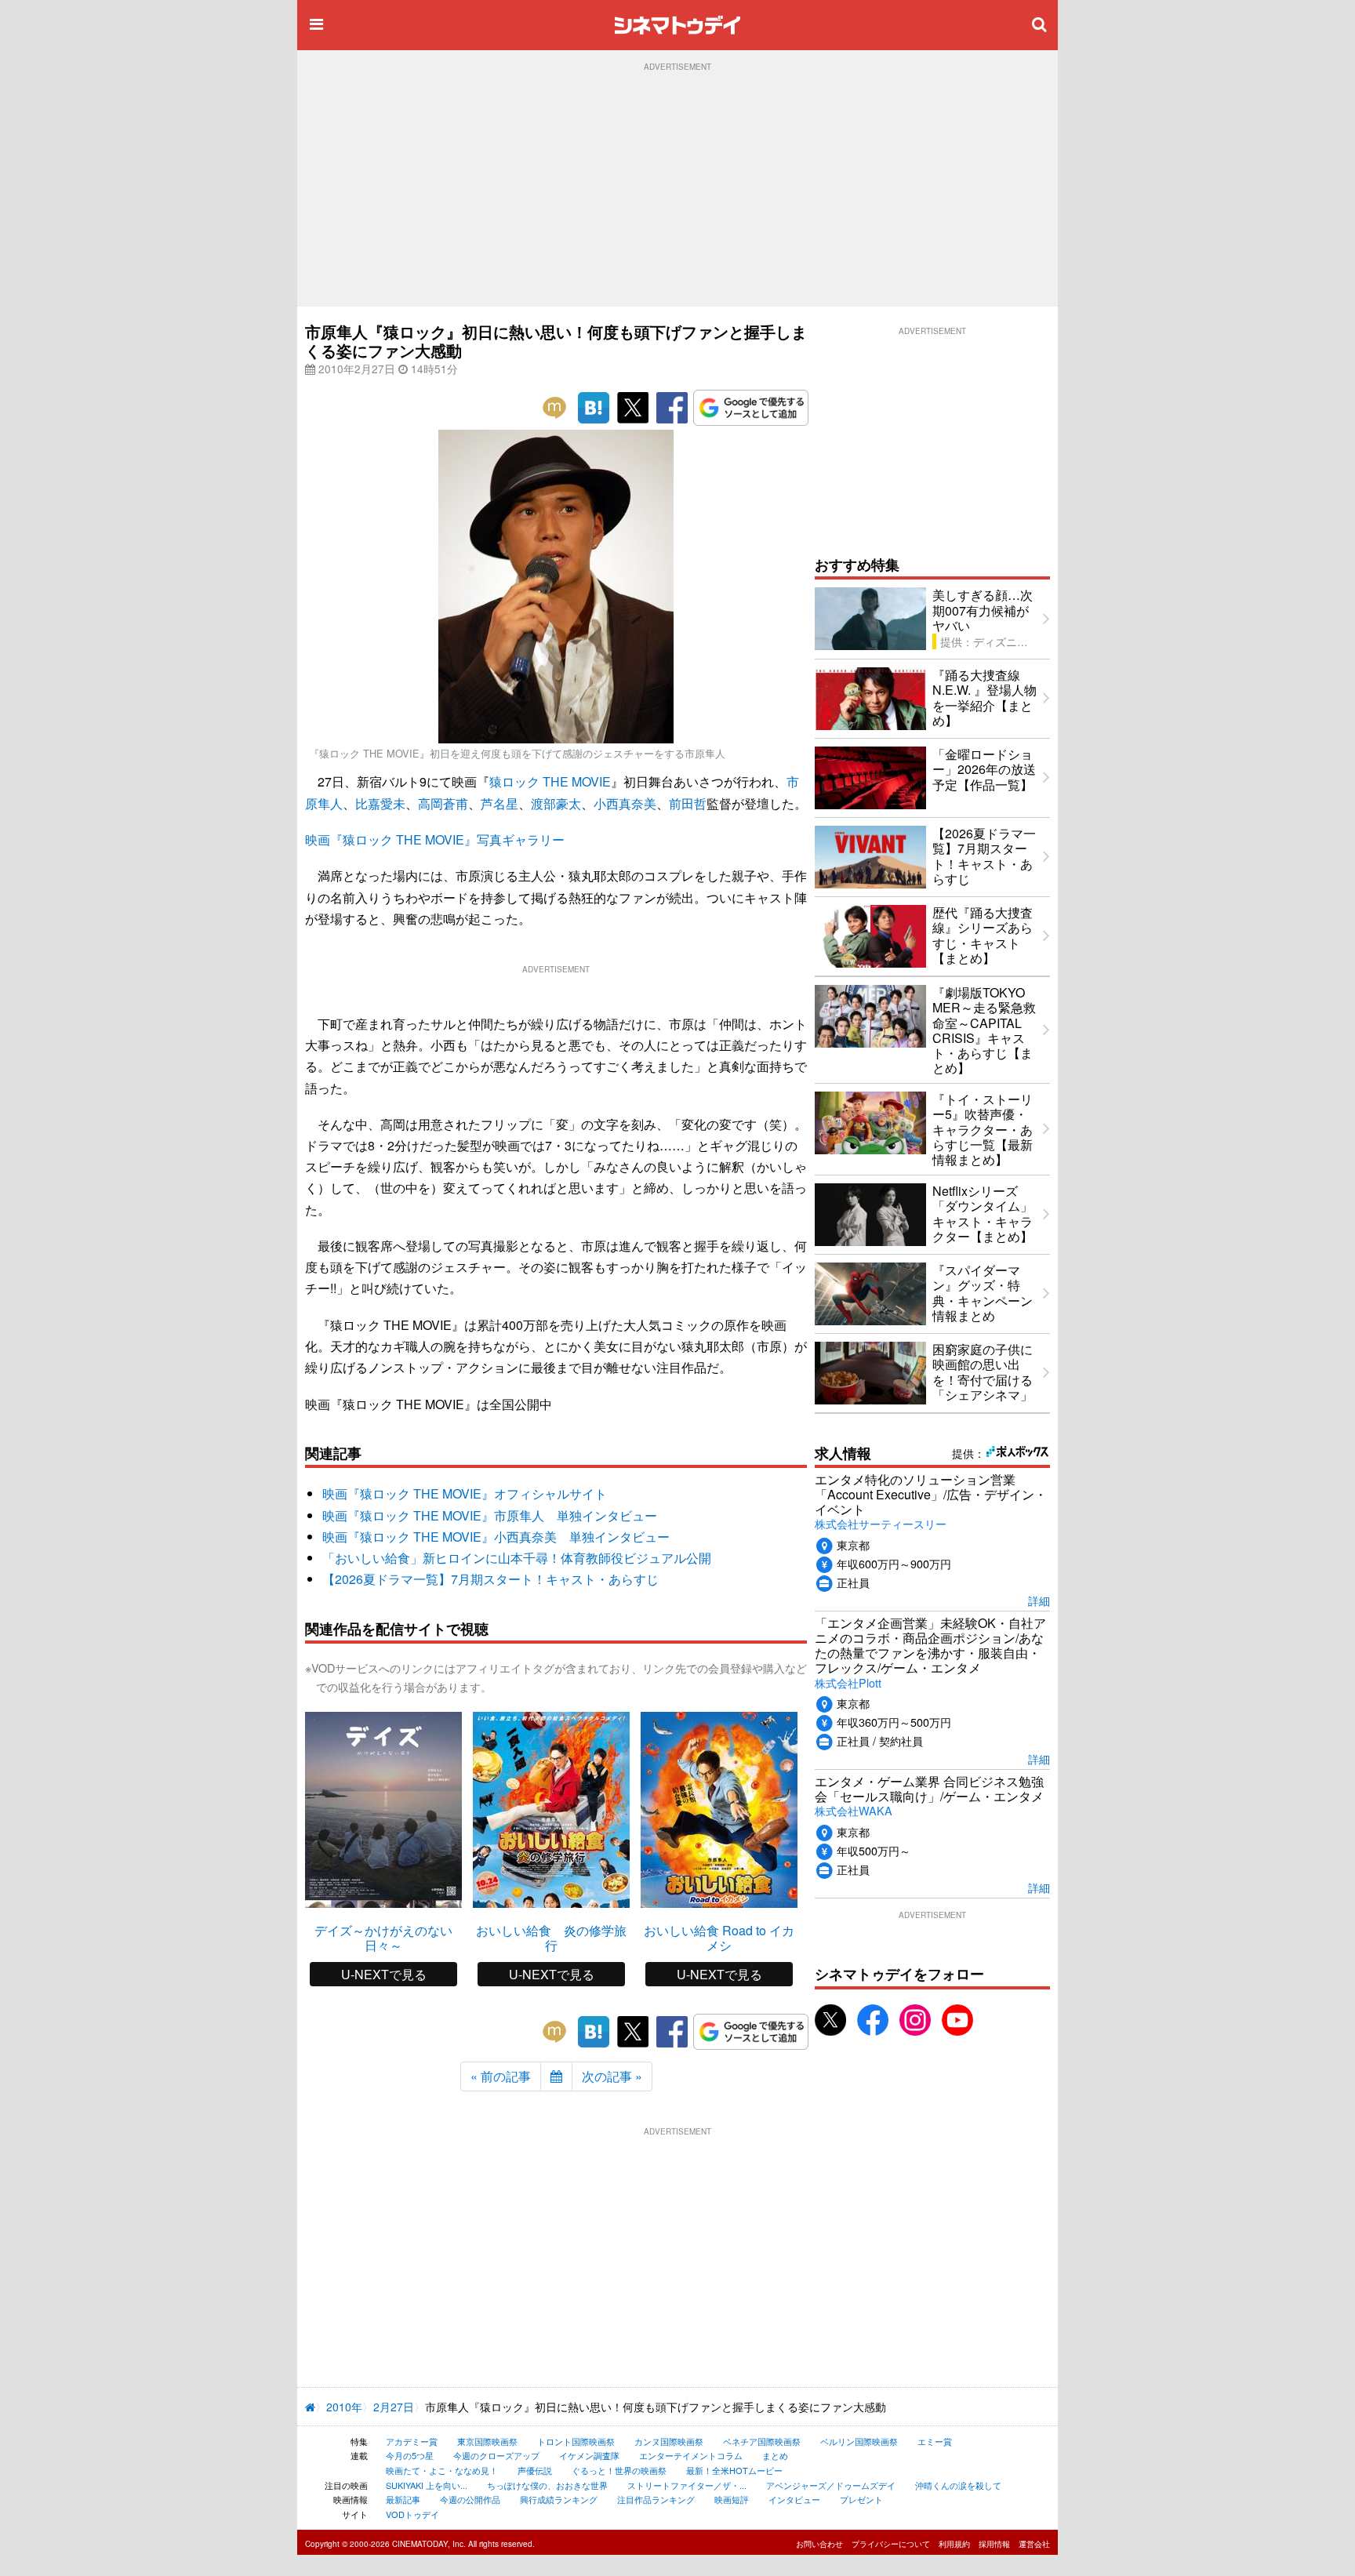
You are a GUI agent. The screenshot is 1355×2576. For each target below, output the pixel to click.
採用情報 (994, 2544)
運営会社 (1034, 2544)
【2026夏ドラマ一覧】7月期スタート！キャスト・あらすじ (490, 1579)
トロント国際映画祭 (576, 2441)
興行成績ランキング (559, 2499)
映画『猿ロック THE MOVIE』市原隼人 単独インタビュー (490, 1515)
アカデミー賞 (412, 2441)
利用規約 (954, 2544)
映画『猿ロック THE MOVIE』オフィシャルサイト (465, 1493)
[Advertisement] (677, 189)
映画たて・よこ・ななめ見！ (442, 2470)
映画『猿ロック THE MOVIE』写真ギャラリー (435, 839)
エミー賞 (935, 2441)
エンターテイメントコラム (691, 2455)
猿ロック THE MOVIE (550, 781)
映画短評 (732, 2499)
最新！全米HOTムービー (734, 2470)
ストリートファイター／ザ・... (687, 2485)
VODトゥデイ (412, 2514)
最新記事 (403, 2499)
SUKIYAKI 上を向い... (427, 2485)
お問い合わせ (819, 2544)
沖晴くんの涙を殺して (958, 2485)
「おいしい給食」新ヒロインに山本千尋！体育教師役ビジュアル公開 (517, 1558)
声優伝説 (535, 2470)
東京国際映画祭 (487, 2441)
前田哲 (688, 803)
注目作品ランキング (656, 2499)
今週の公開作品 (470, 2499)
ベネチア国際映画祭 (762, 2441)
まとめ (775, 2455)
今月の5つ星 (410, 2455)
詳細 (1039, 1600)
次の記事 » (612, 2076)
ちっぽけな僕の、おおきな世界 (547, 2485)
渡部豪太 (556, 803)
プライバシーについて (891, 2544)
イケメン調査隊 (589, 2455)
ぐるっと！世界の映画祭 (619, 2470)
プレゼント (861, 2499)
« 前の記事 (501, 2076)
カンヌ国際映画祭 (669, 2441)
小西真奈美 (625, 803)
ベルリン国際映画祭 (859, 2441)
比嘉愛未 (380, 803)
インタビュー (794, 2499)
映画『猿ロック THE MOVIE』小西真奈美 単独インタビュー (496, 1537)
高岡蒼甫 (443, 803)
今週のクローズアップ (496, 2455)
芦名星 (499, 803)
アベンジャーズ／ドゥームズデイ (831, 2485)
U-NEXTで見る (384, 1974)
